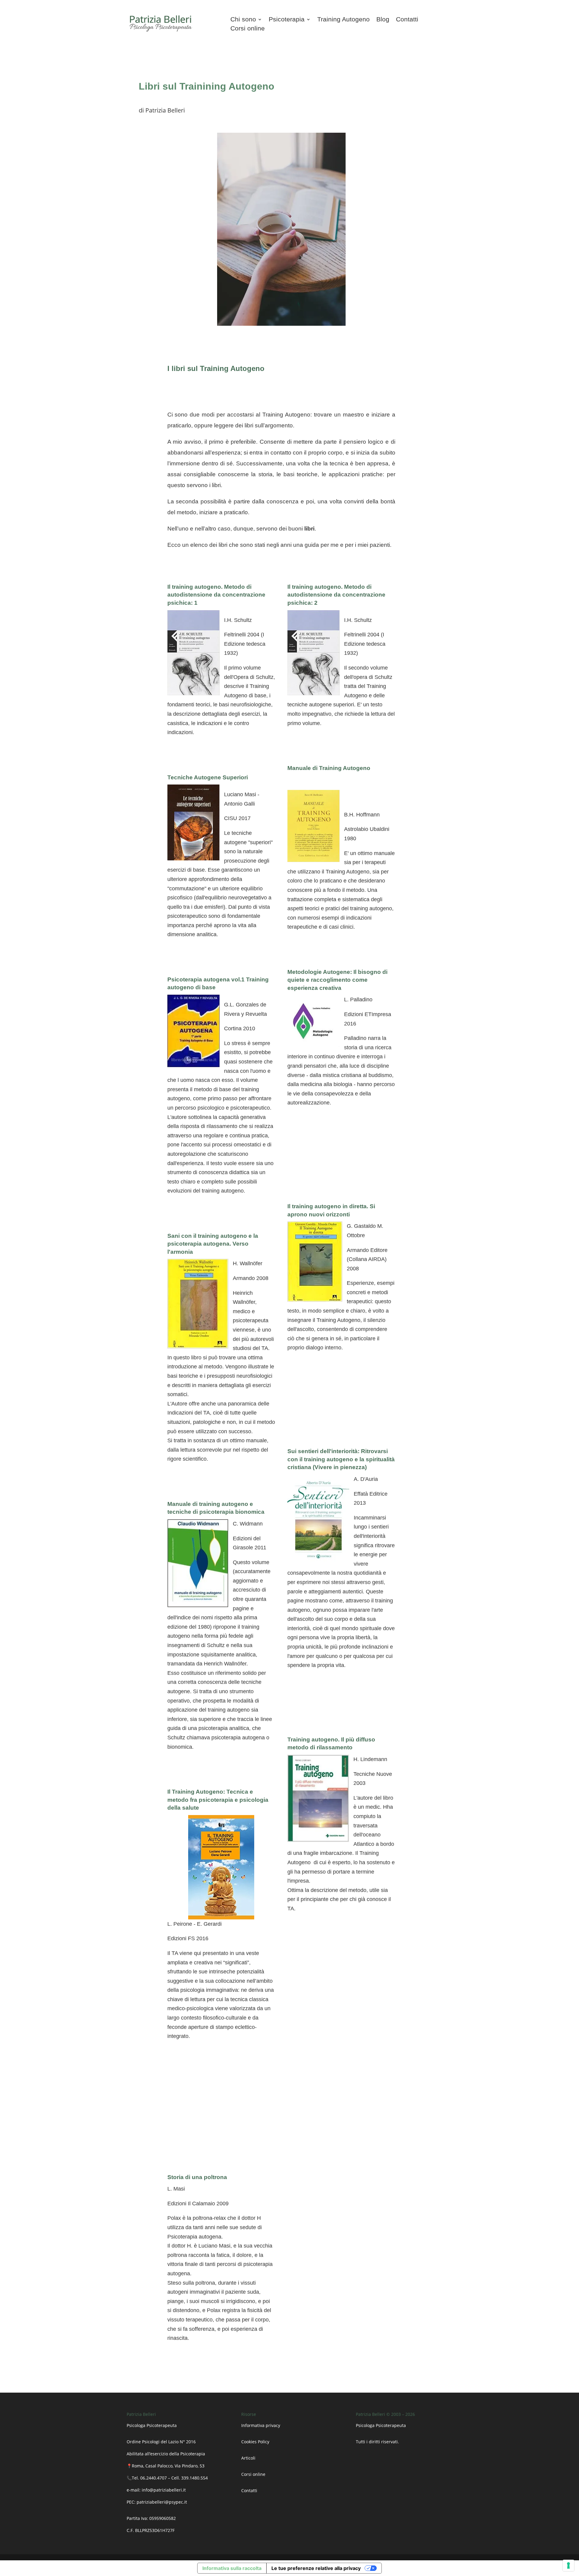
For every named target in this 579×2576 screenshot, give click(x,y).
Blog (383, 20)
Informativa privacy (261, 2425)
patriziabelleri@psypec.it (162, 2502)
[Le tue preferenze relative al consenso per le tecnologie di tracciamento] (568, 2565)
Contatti (407, 20)
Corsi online (248, 29)
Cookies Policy (255, 2442)
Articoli (249, 2458)
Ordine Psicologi (143, 2442)
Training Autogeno (343, 20)
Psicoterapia (287, 20)
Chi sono (243, 20)
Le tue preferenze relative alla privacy (316, 2568)
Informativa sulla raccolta (232, 2568)
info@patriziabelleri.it (164, 2490)
